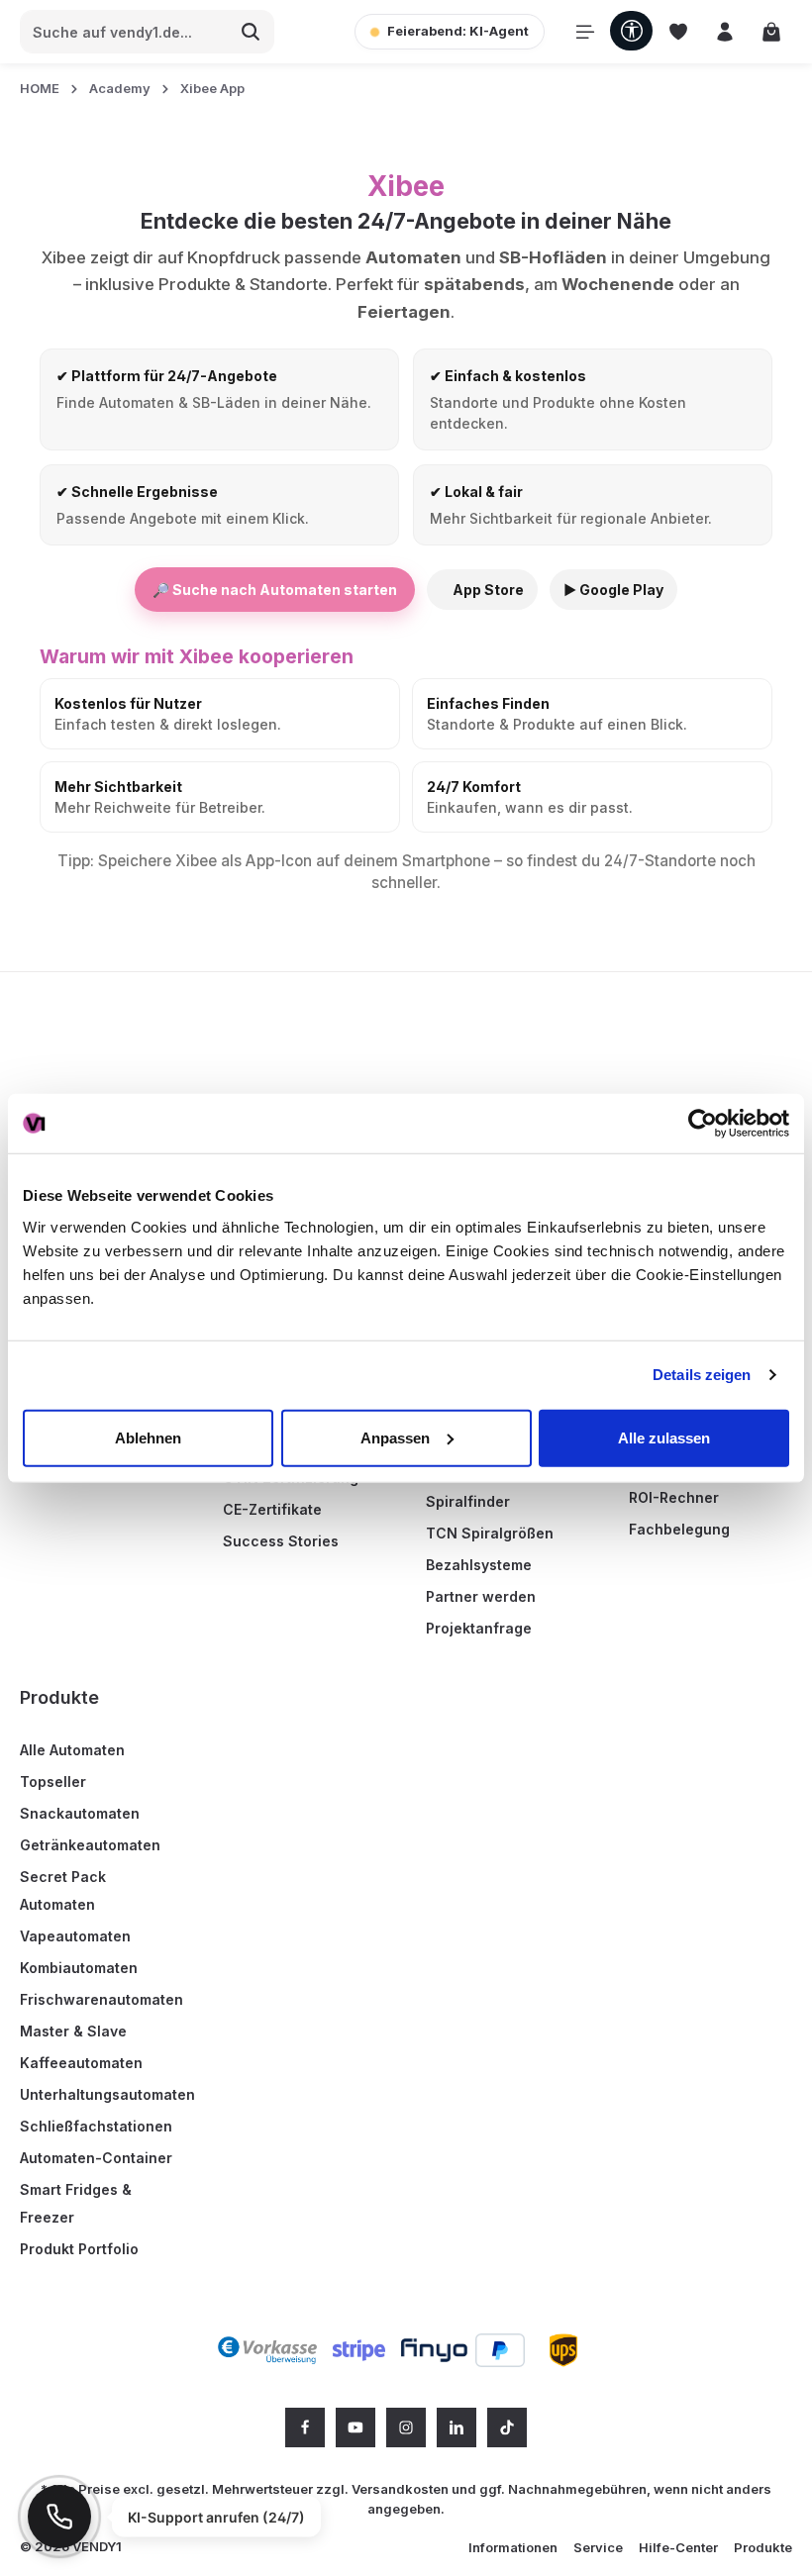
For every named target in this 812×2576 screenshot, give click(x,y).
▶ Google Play (613, 590)
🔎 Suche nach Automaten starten (275, 590)
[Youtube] (355, 2427)
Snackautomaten (80, 1813)
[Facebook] (305, 2427)
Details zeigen (702, 1375)
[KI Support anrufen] (59, 2517)
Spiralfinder (468, 1501)
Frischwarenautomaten (101, 1999)
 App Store (482, 590)
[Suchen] (251, 32)
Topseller (53, 1782)
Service (598, 2547)
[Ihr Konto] (724, 32)
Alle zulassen (664, 1437)
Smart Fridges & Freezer (76, 2203)
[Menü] (585, 32)
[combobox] (124, 32)
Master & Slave (73, 2031)
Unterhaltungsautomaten (107, 2094)
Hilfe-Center (678, 2547)
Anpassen (395, 1437)
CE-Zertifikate (272, 1509)
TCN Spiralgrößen (490, 1533)
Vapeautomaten (75, 1936)
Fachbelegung (679, 1529)
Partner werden (481, 1596)
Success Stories (281, 1541)
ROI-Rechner (674, 1497)
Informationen (513, 2547)
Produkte (59, 1697)
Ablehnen (148, 1437)
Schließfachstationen (96, 2126)
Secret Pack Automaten (63, 1890)
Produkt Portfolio (79, 2249)
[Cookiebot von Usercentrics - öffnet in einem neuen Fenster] (703, 1124)
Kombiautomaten (79, 1968)
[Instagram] (406, 2427)
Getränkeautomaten (90, 1845)
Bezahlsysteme (479, 1565)
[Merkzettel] (678, 32)
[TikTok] (507, 2427)
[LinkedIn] (457, 2427)
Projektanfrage (479, 1628)
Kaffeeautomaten (81, 2063)
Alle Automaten (72, 1750)
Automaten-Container (96, 2158)
